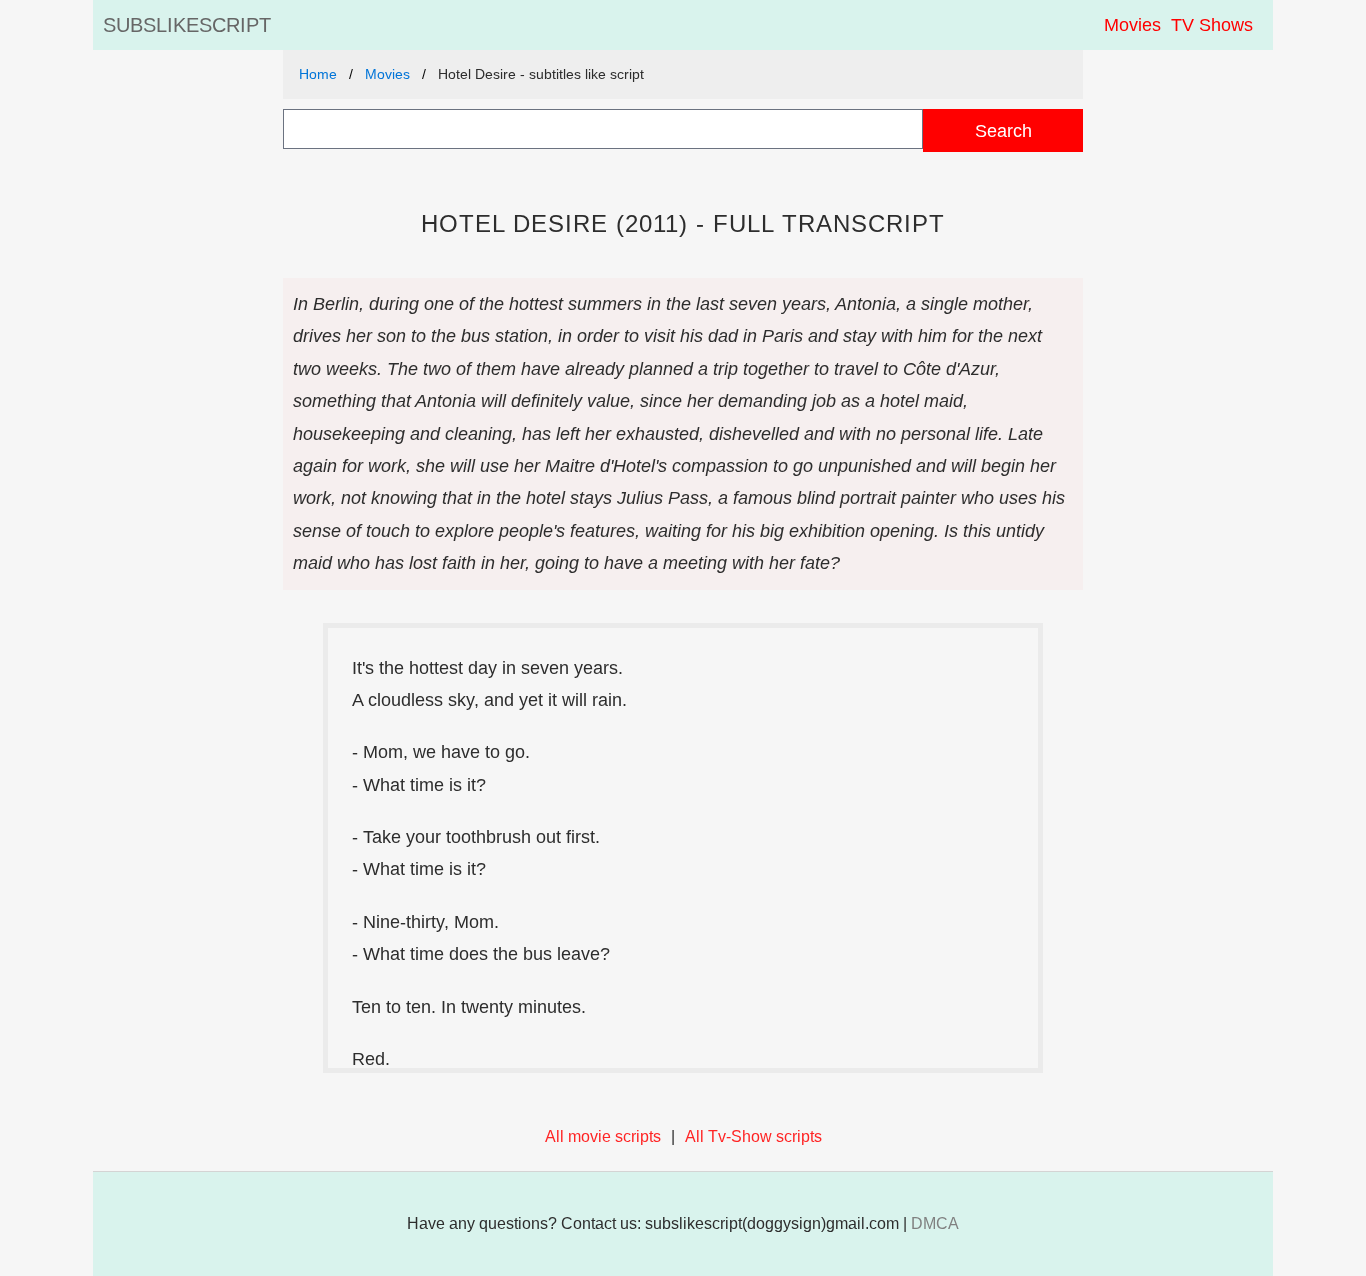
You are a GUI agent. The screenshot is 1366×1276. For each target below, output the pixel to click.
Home (318, 74)
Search (1003, 130)
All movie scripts (603, 1136)
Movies (1132, 25)
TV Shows (1212, 25)
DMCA (935, 1223)
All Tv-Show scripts (753, 1136)
